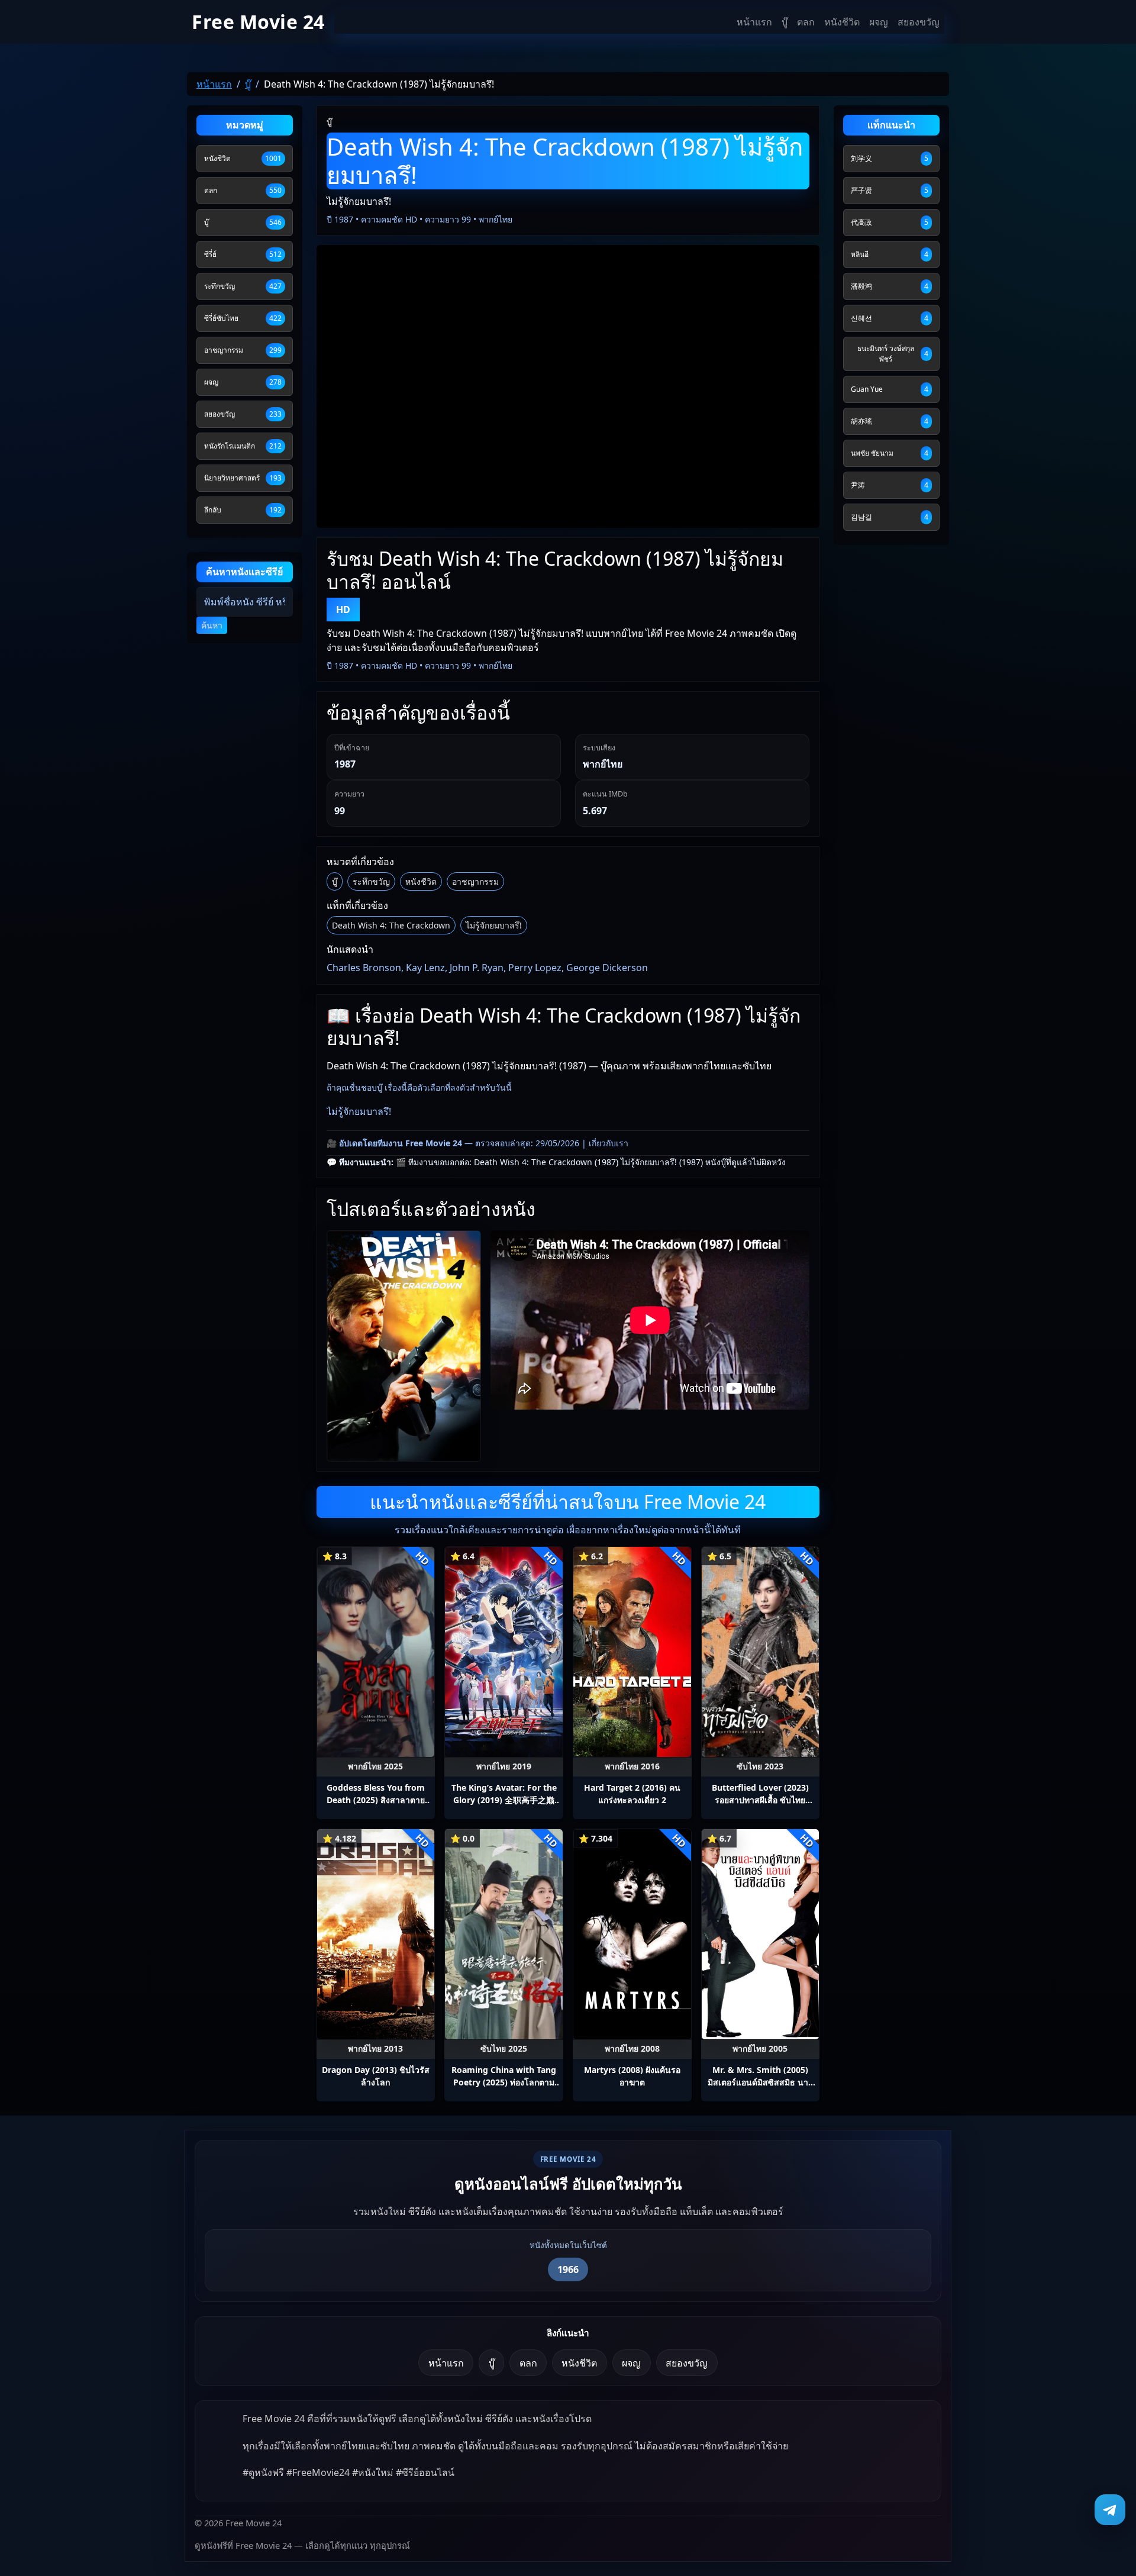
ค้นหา (212, 625)
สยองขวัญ (919, 22)
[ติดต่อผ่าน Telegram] (1110, 2510)
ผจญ (879, 22)
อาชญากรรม (475, 881)
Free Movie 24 (258, 22)
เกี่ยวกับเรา (609, 1143)
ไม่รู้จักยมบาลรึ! (494, 925)
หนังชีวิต (842, 22)
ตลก (806, 22)
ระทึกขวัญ (371, 881)
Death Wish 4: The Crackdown (391, 925)
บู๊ (785, 22)
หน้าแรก (754, 22)
